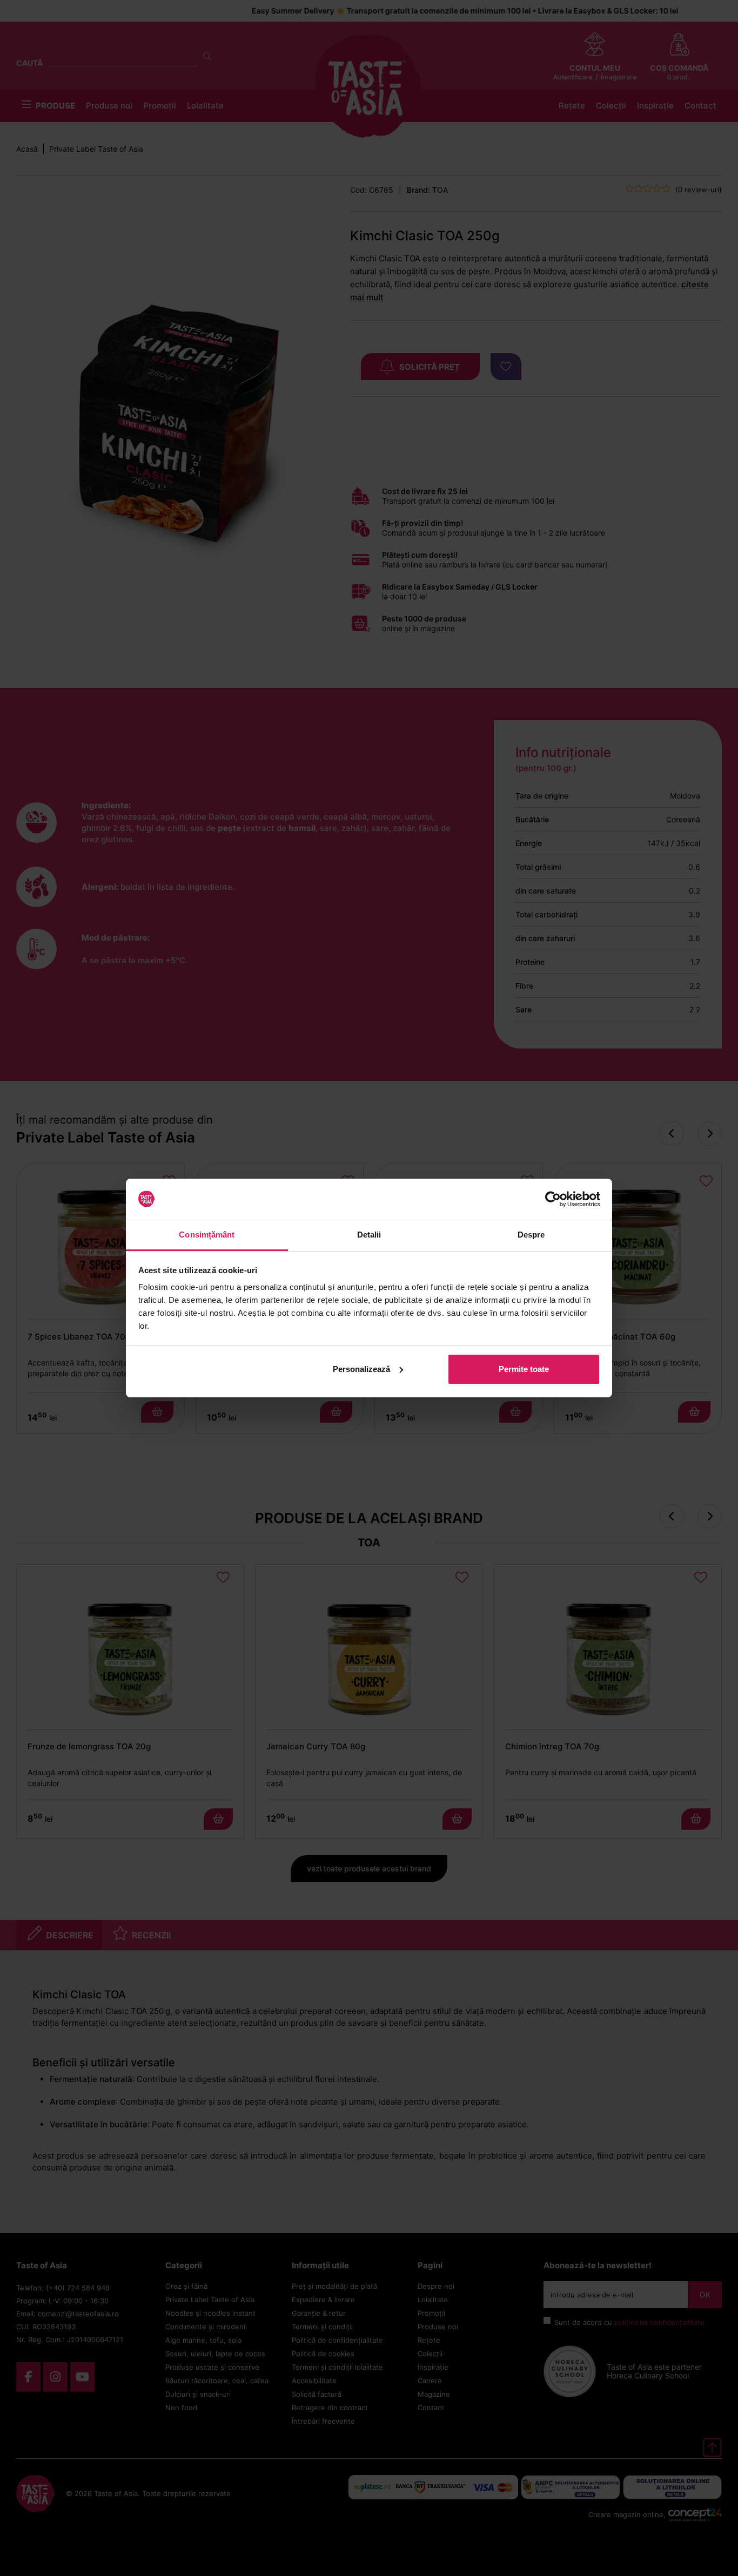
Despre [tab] (531, 1235)
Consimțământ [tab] (207, 1235)
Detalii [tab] (369, 1235)
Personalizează (361, 1369)
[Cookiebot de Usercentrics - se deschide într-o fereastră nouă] (553, 1199)
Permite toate (524, 1369)
